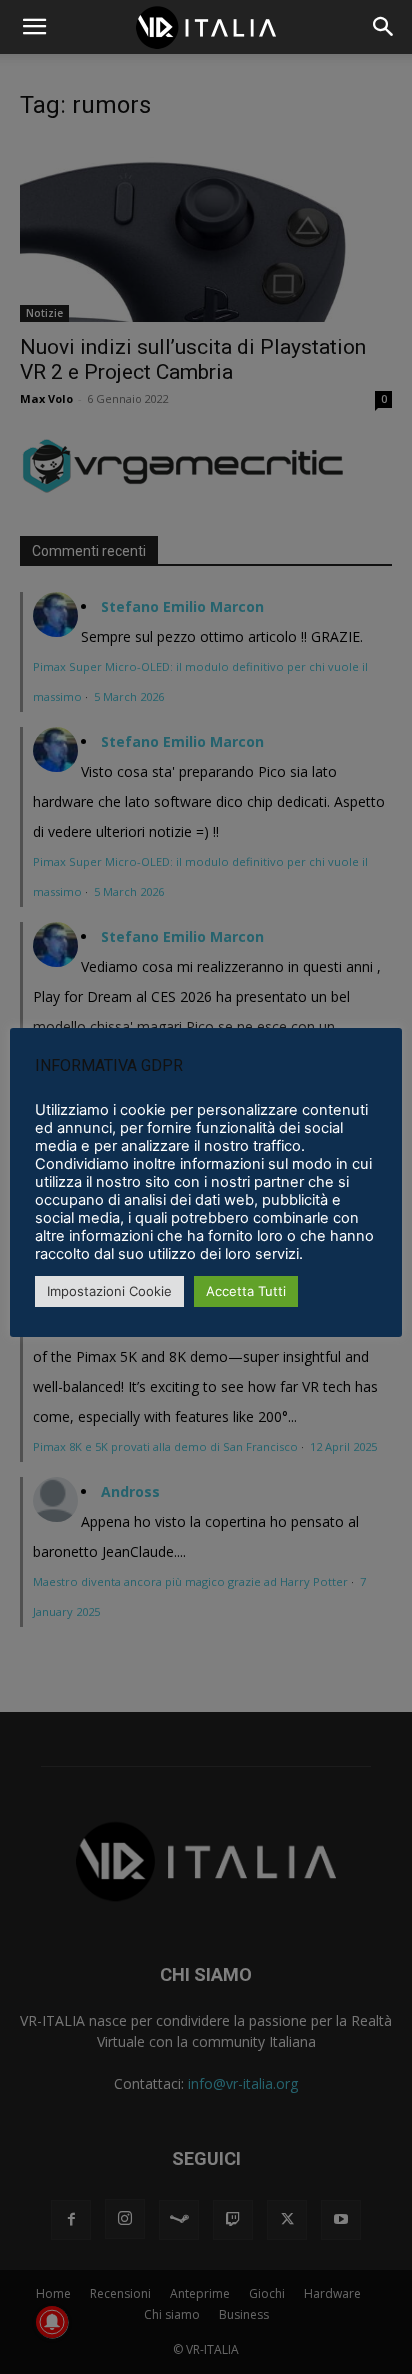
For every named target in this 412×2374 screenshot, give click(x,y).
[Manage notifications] (52, 2322)
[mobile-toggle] (34, 27)
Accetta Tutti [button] (246, 1291)
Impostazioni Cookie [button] (109, 1291)
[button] (384, 27)
